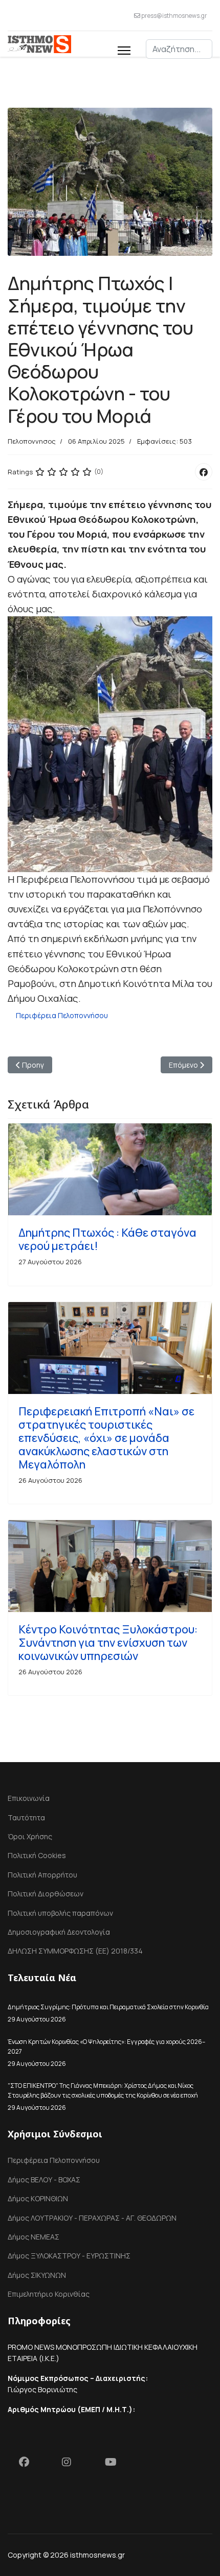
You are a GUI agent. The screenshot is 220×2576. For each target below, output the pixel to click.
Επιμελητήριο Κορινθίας (49, 2294)
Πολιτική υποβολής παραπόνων (60, 1913)
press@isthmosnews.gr (174, 16)
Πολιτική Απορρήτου (42, 1875)
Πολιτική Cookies (37, 1855)
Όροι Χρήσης (30, 1836)
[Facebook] (204, 472)
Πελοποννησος (32, 441)
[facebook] (29, 2464)
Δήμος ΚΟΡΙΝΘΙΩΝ (38, 2198)
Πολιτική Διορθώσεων (46, 1894)
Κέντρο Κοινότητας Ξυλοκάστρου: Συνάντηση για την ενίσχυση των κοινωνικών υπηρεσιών (108, 1643)
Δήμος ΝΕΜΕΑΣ (34, 2237)
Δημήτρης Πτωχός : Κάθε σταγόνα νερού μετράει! (107, 1239)
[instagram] (72, 2464)
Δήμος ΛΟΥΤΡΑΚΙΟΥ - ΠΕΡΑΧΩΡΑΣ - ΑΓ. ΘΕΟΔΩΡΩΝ (92, 2218)
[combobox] (179, 49)
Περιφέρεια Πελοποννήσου (62, 1015)
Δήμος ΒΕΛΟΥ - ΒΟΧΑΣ (44, 2180)
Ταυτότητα (26, 1817)
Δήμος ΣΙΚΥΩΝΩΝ (37, 2275)
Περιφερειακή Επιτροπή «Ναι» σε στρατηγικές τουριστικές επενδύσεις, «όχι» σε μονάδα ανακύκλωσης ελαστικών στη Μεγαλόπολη (106, 1438)
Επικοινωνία (29, 1798)
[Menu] (124, 49)
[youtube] (115, 2464)
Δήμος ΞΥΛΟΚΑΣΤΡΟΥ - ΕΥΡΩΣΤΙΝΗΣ (69, 2256)
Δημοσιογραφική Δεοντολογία (59, 1932)
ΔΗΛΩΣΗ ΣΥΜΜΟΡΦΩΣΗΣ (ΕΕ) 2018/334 (75, 1951)
